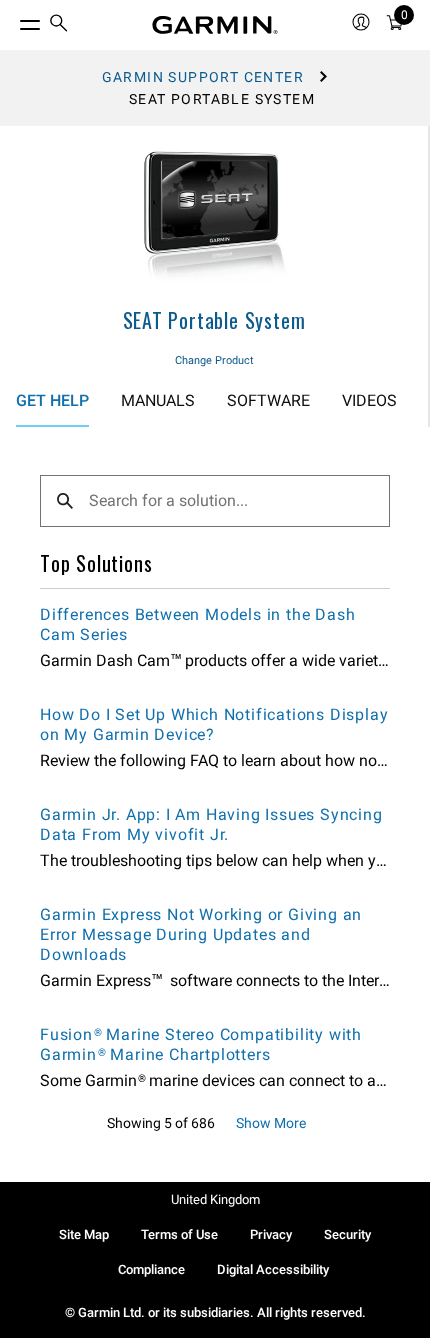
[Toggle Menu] (12, 20)
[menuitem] (59, 25)
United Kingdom (215, 1199)
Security (347, 1234)
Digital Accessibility (273, 1269)
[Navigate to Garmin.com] (215, 25)
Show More (271, 1123)
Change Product (214, 360)
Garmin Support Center (203, 77)
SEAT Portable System (214, 320)
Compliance (151, 1269)
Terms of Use (179, 1234)
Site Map (84, 1234)
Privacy (271, 1234)
